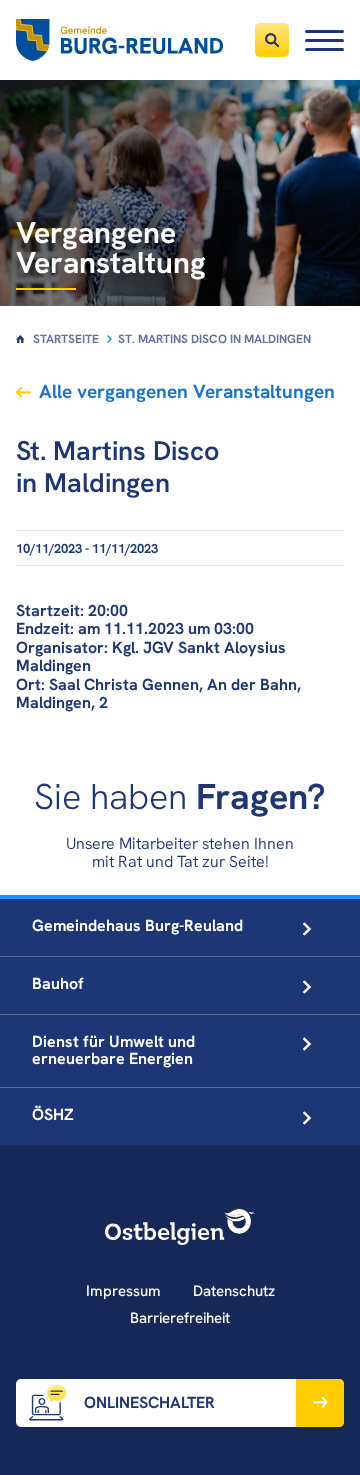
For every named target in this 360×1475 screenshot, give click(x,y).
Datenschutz (234, 1291)
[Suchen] (272, 40)
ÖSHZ (53, 1114)
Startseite (66, 339)
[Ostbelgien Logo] (180, 1227)
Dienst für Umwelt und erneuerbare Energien (113, 1050)
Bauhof (58, 983)
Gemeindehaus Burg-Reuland (137, 925)
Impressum (123, 1291)
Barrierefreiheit (180, 1318)
